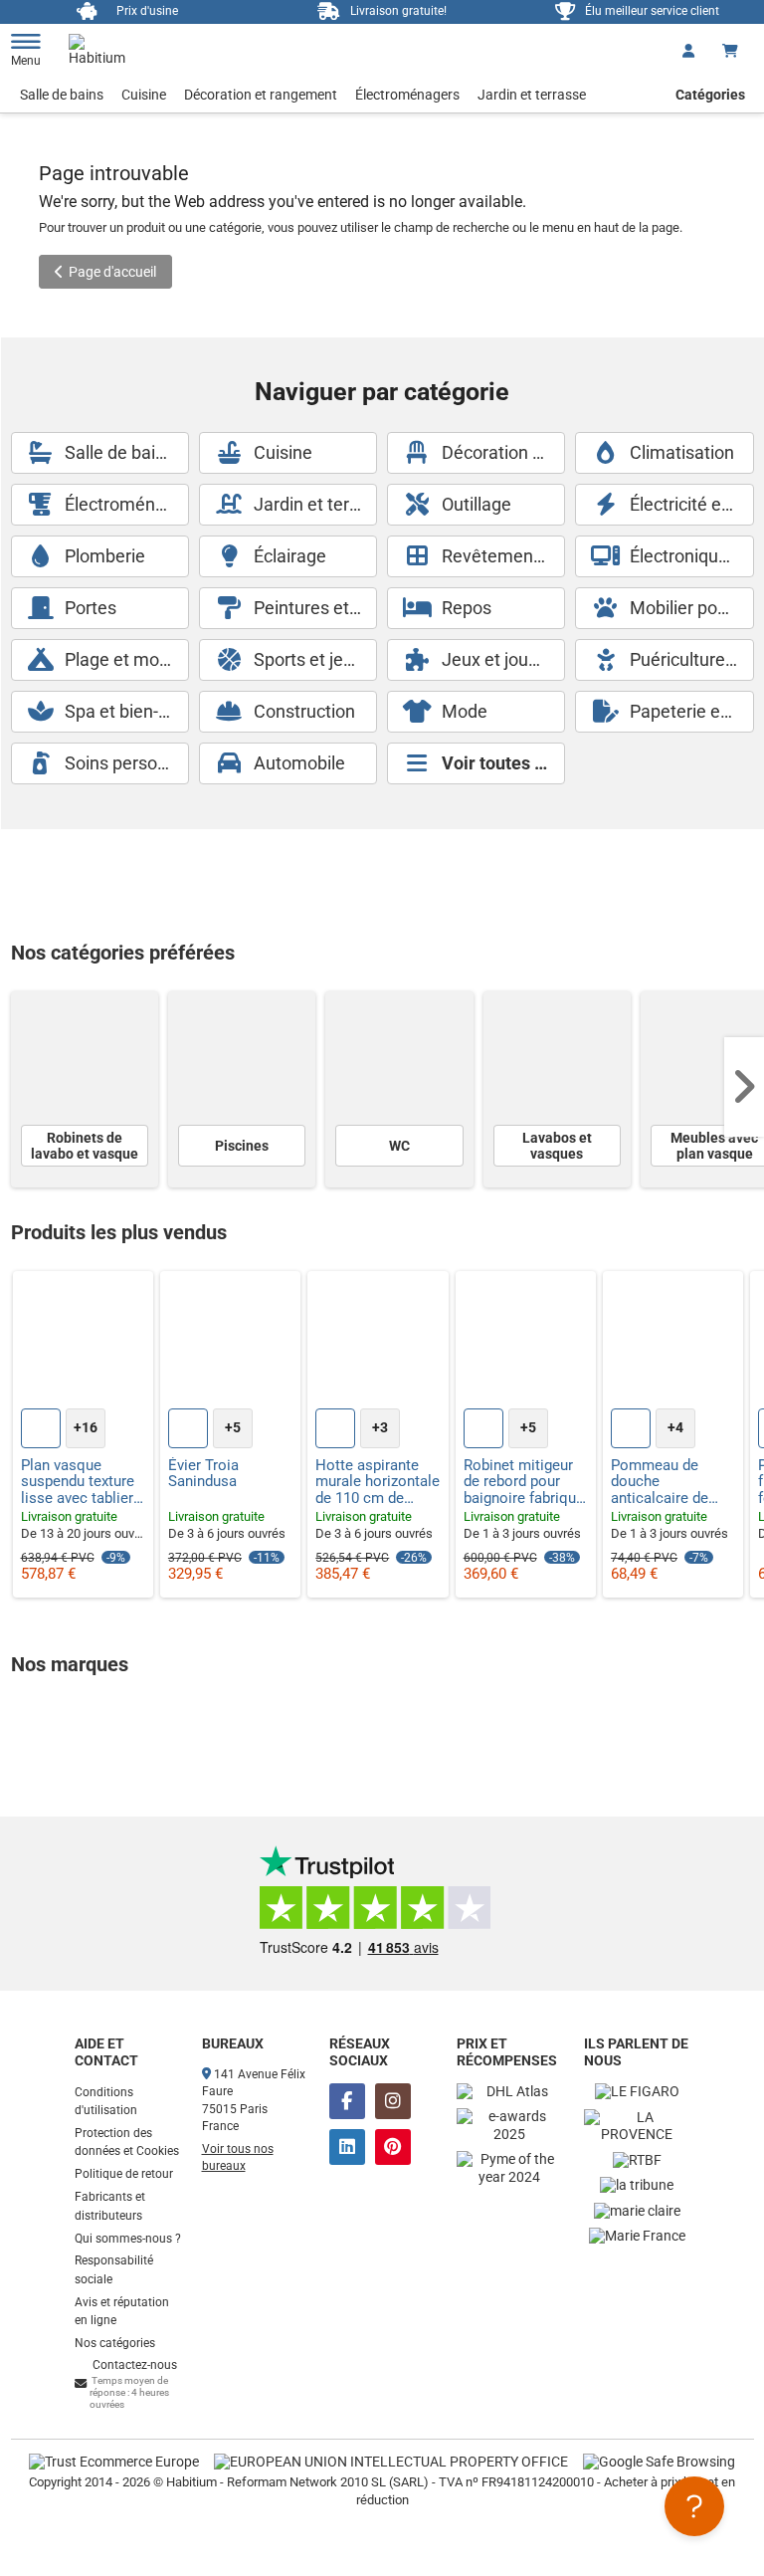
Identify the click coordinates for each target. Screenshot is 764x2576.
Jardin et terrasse (532, 95)
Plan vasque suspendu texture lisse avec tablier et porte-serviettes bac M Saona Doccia (82, 1482)
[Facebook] (347, 2101)
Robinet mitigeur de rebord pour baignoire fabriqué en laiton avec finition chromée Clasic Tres (524, 1482)
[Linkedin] (347, 2147)
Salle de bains (62, 95)
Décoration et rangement (261, 95)
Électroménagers (407, 95)
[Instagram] (393, 2101)
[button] (744, 1087)
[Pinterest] (393, 2147)
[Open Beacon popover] (694, 2506)
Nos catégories (115, 2343)
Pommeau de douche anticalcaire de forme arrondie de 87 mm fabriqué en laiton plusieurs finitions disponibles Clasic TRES (673, 1482)
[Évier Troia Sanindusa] (230, 1341)
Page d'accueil (112, 272)
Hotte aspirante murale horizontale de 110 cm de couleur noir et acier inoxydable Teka (378, 1482)
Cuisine (144, 95)
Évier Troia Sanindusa (203, 1474)
